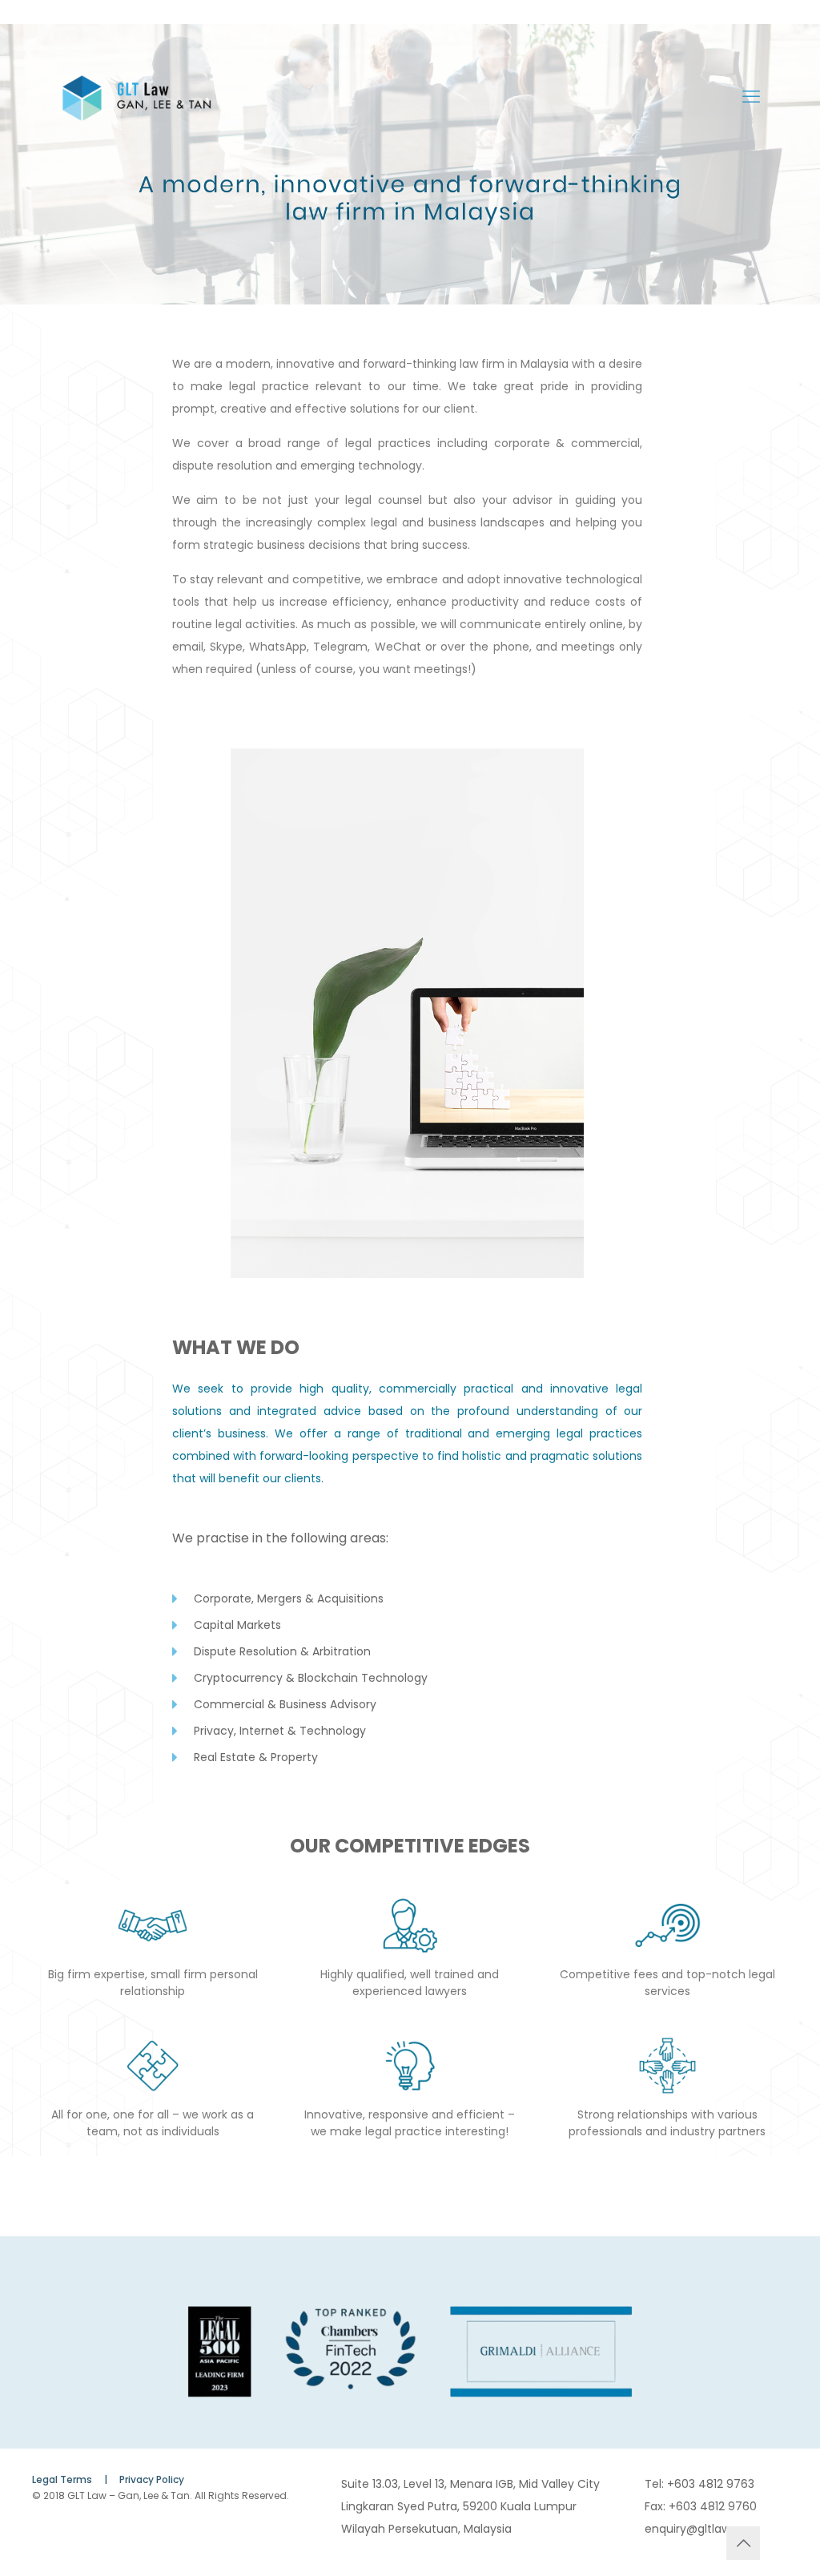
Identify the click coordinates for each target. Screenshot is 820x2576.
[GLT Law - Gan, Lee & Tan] (137, 97)
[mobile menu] (751, 97)
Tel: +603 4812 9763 (699, 2484)
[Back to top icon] (743, 2543)
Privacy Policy (152, 2479)
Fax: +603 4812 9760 (701, 2506)
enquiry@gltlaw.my (698, 2529)
